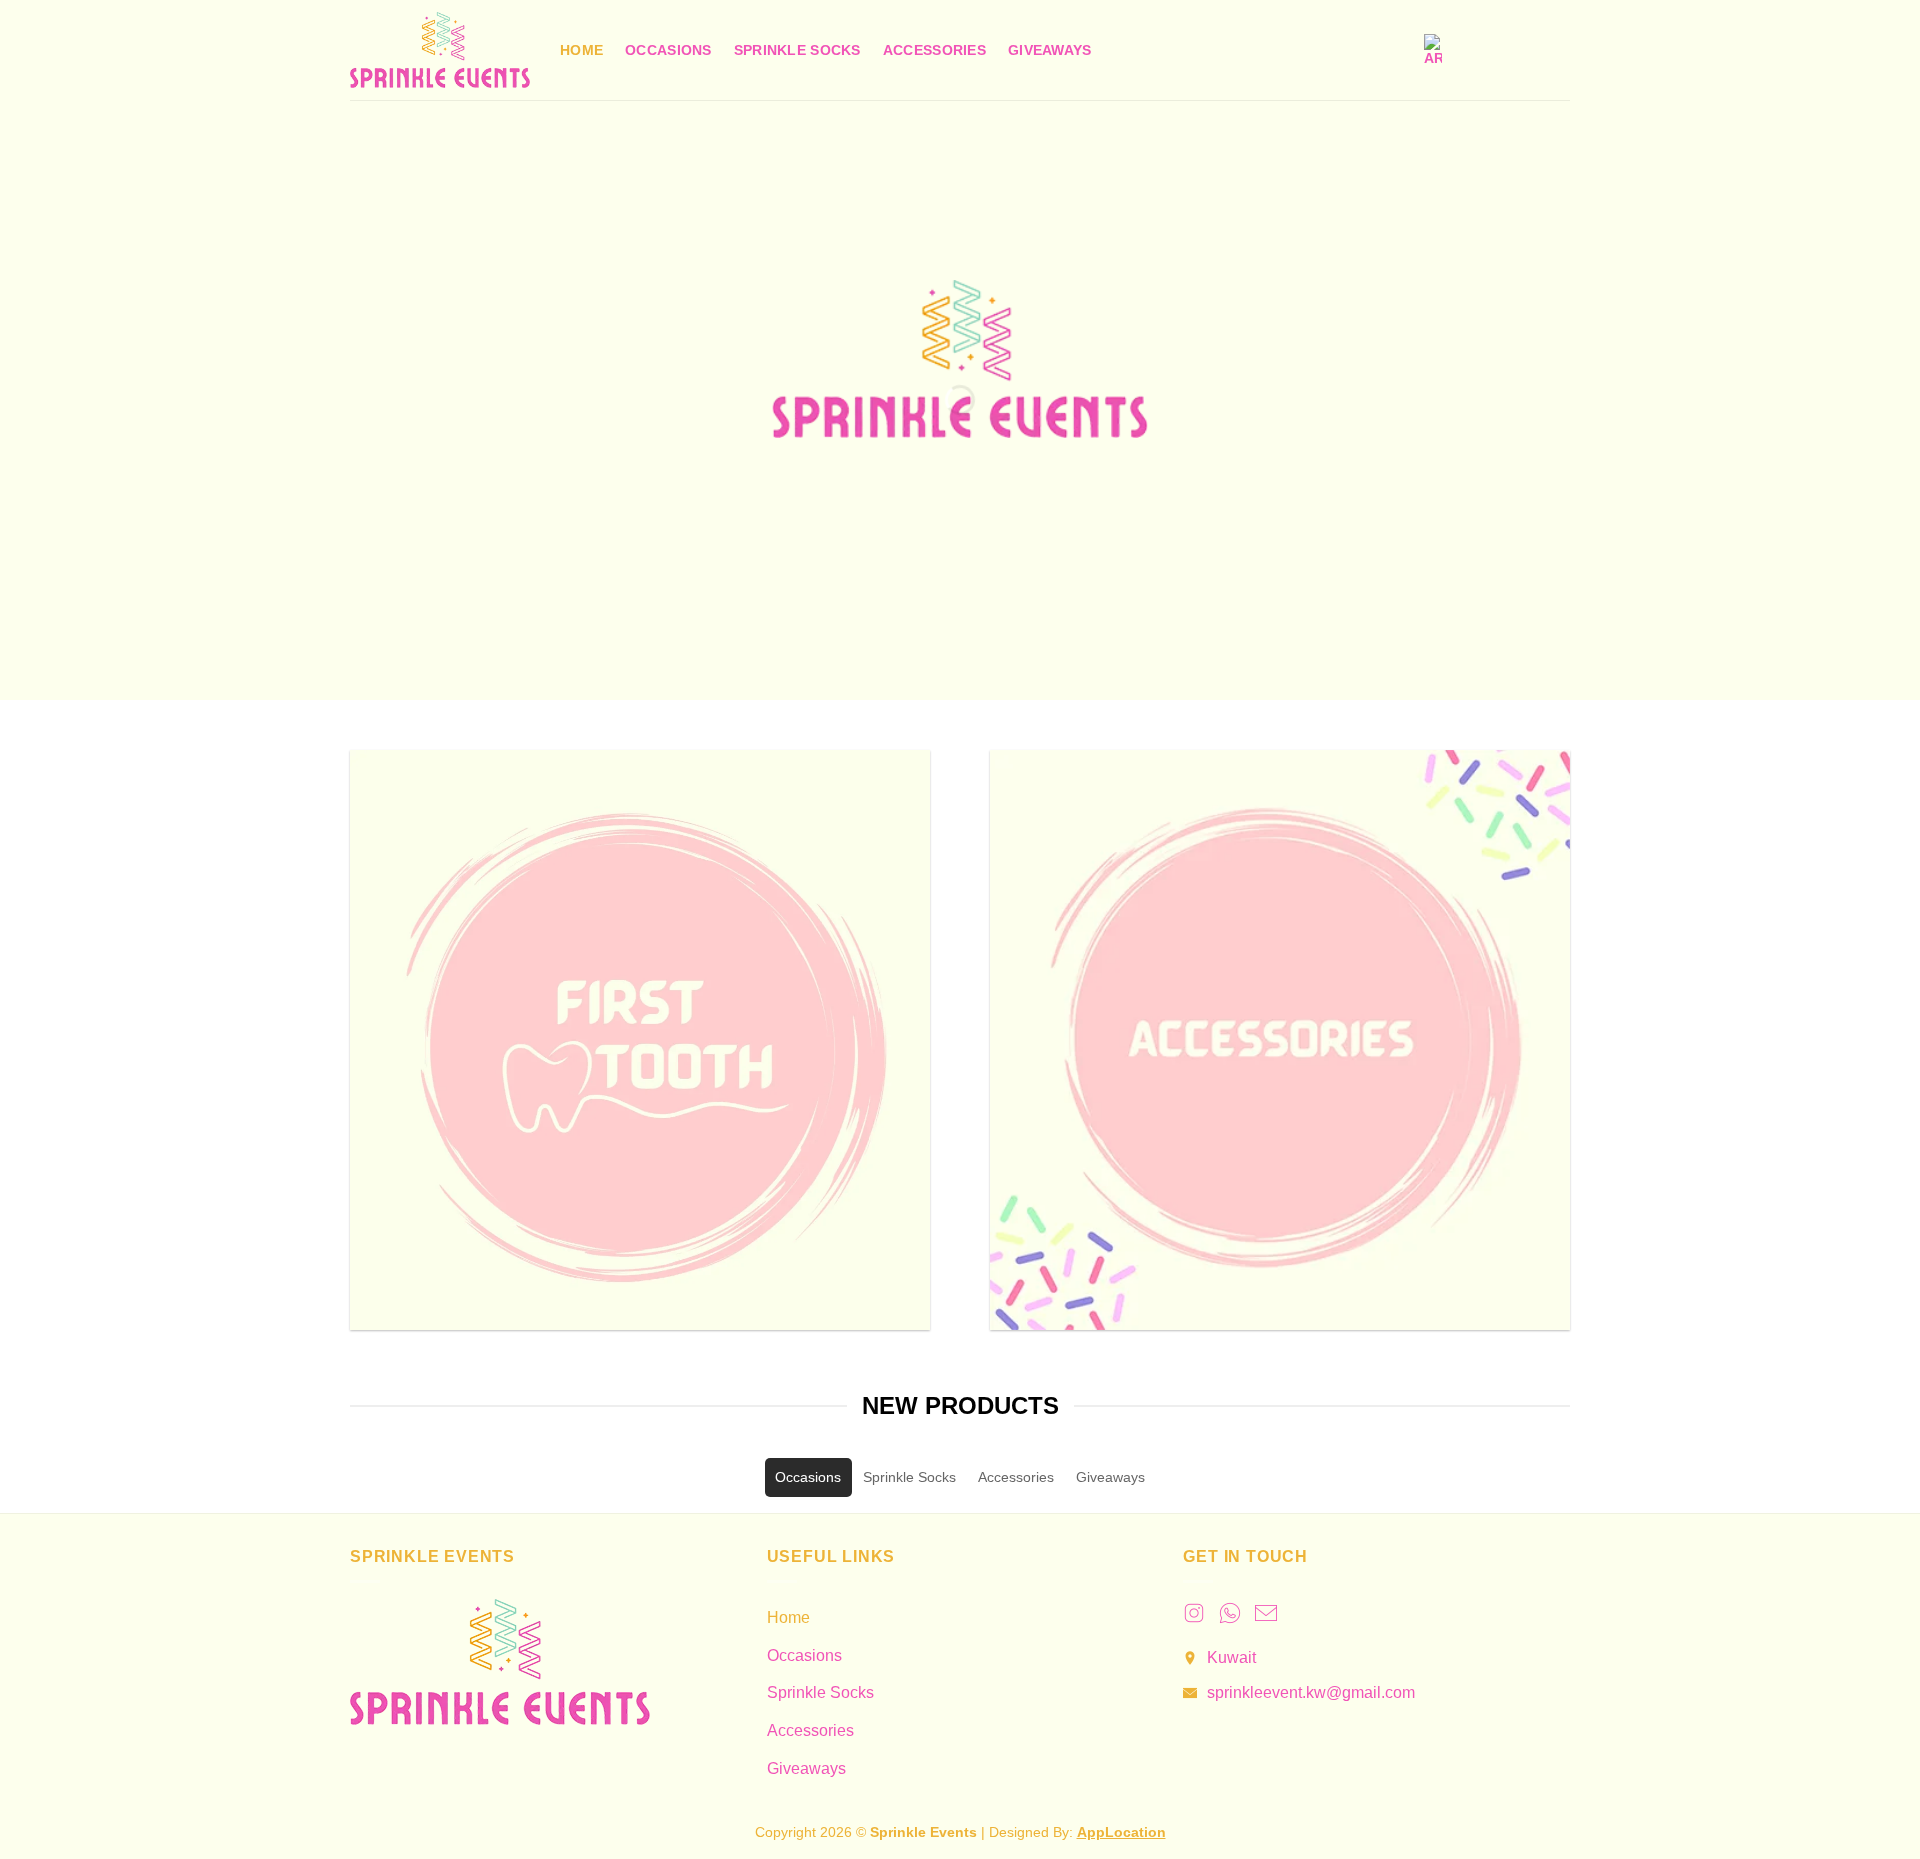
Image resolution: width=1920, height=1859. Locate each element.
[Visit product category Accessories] (1280, 1040)
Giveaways (1050, 50)
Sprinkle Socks (797, 50)
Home (581, 50)
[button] (1518, 50)
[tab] (808, 1477)
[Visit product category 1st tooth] (640, 1040)
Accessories (934, 50)
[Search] (1477, 50)
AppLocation (1121, 1832)
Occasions (668, 50)
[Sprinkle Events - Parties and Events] (440, 50)
